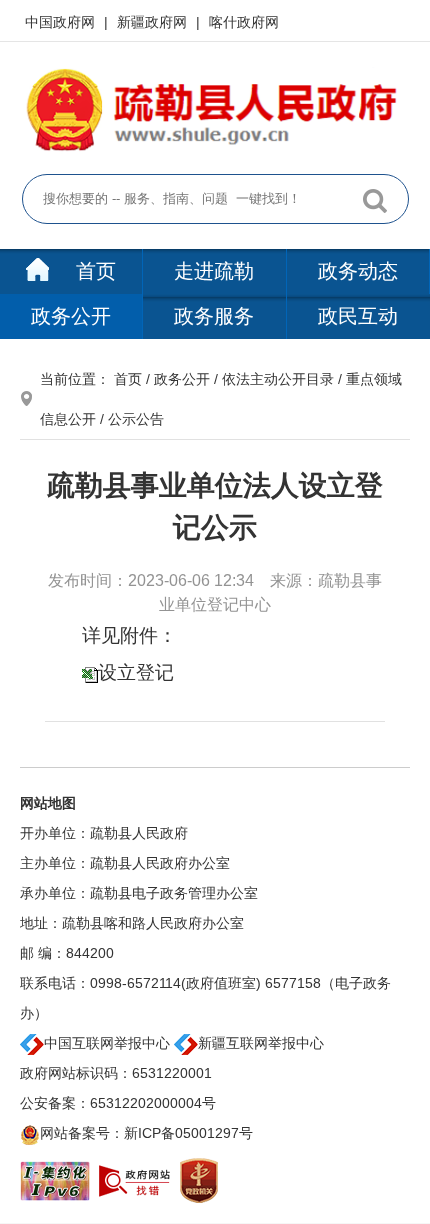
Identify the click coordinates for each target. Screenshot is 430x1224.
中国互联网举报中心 (107, 1043)
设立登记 (136, 672)
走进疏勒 (214, 271)
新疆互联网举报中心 (261, 1043)
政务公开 (71, 316)
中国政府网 (62, 22)
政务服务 (214, 316)
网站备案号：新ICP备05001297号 (146, 1133)
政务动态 (358, 271)
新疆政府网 (154, 22)
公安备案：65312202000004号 (118, 1103)
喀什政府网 (244, 22)
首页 (93, 271)
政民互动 (358, 316)
